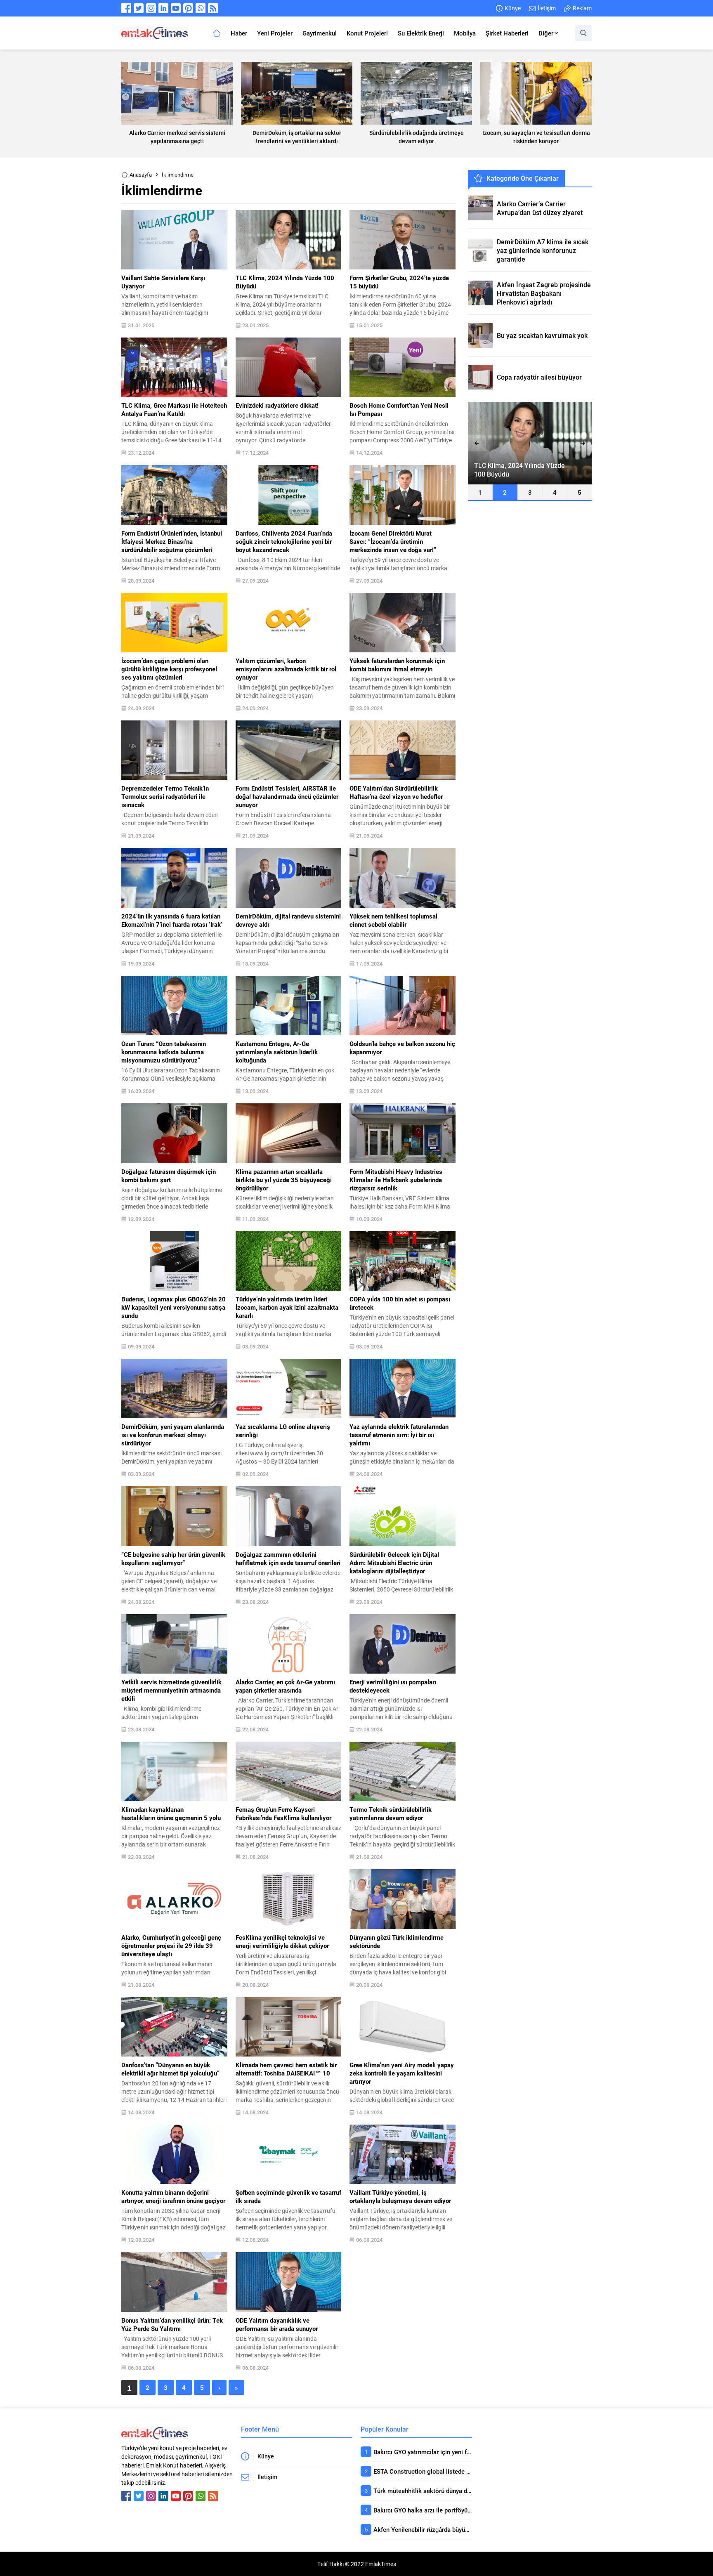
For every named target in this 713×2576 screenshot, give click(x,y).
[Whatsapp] (201, 8)
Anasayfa (141, 175)
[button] (480, 492)
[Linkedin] (163, 8)
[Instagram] (151, 8)
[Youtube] (176, 8)
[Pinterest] (188, 8)
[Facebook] (126, 8)
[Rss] (213, 8)
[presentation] (477, 443)
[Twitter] (139, 8)
